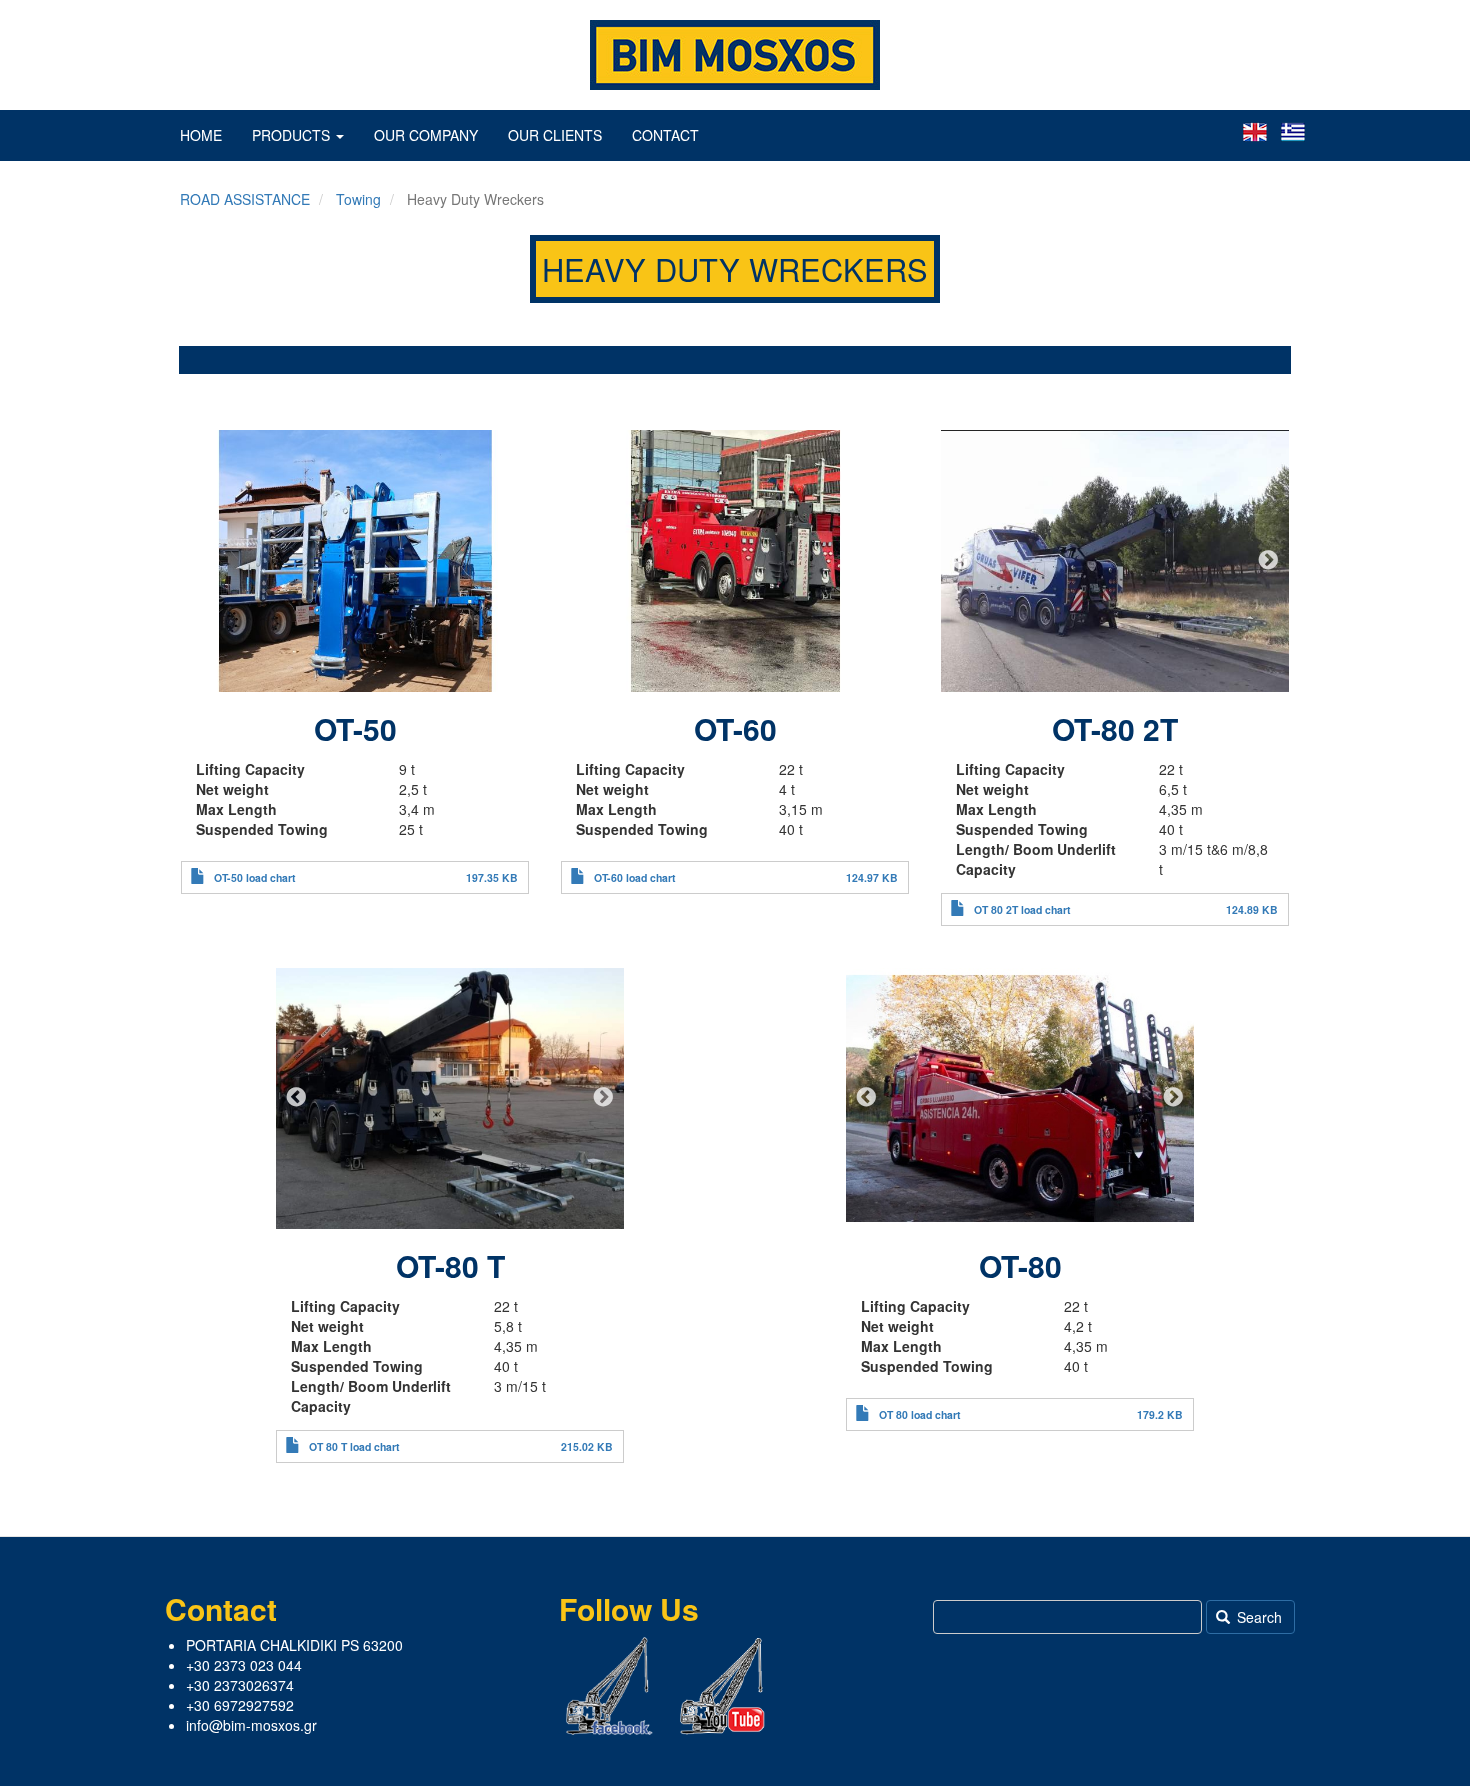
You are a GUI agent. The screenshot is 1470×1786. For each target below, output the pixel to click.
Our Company (426, 135)
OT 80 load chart (920, 1414)
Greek (1293, 132)
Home (201, 135)
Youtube (723, 1686)
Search (1257, 1617)
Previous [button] (202, 561)
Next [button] (508, 561)
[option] (355, 561)
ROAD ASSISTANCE (245, 199)
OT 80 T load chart (354, 1446)
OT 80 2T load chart (1022, 909)
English (1255, 132)
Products (293, 135)
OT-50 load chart (255, 877)
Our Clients (555, 135)
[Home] (735, 55)
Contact (665, 135)
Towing (358, 199)
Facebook (609, 1686)
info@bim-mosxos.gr (251, 1725)
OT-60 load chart (635, 877)
